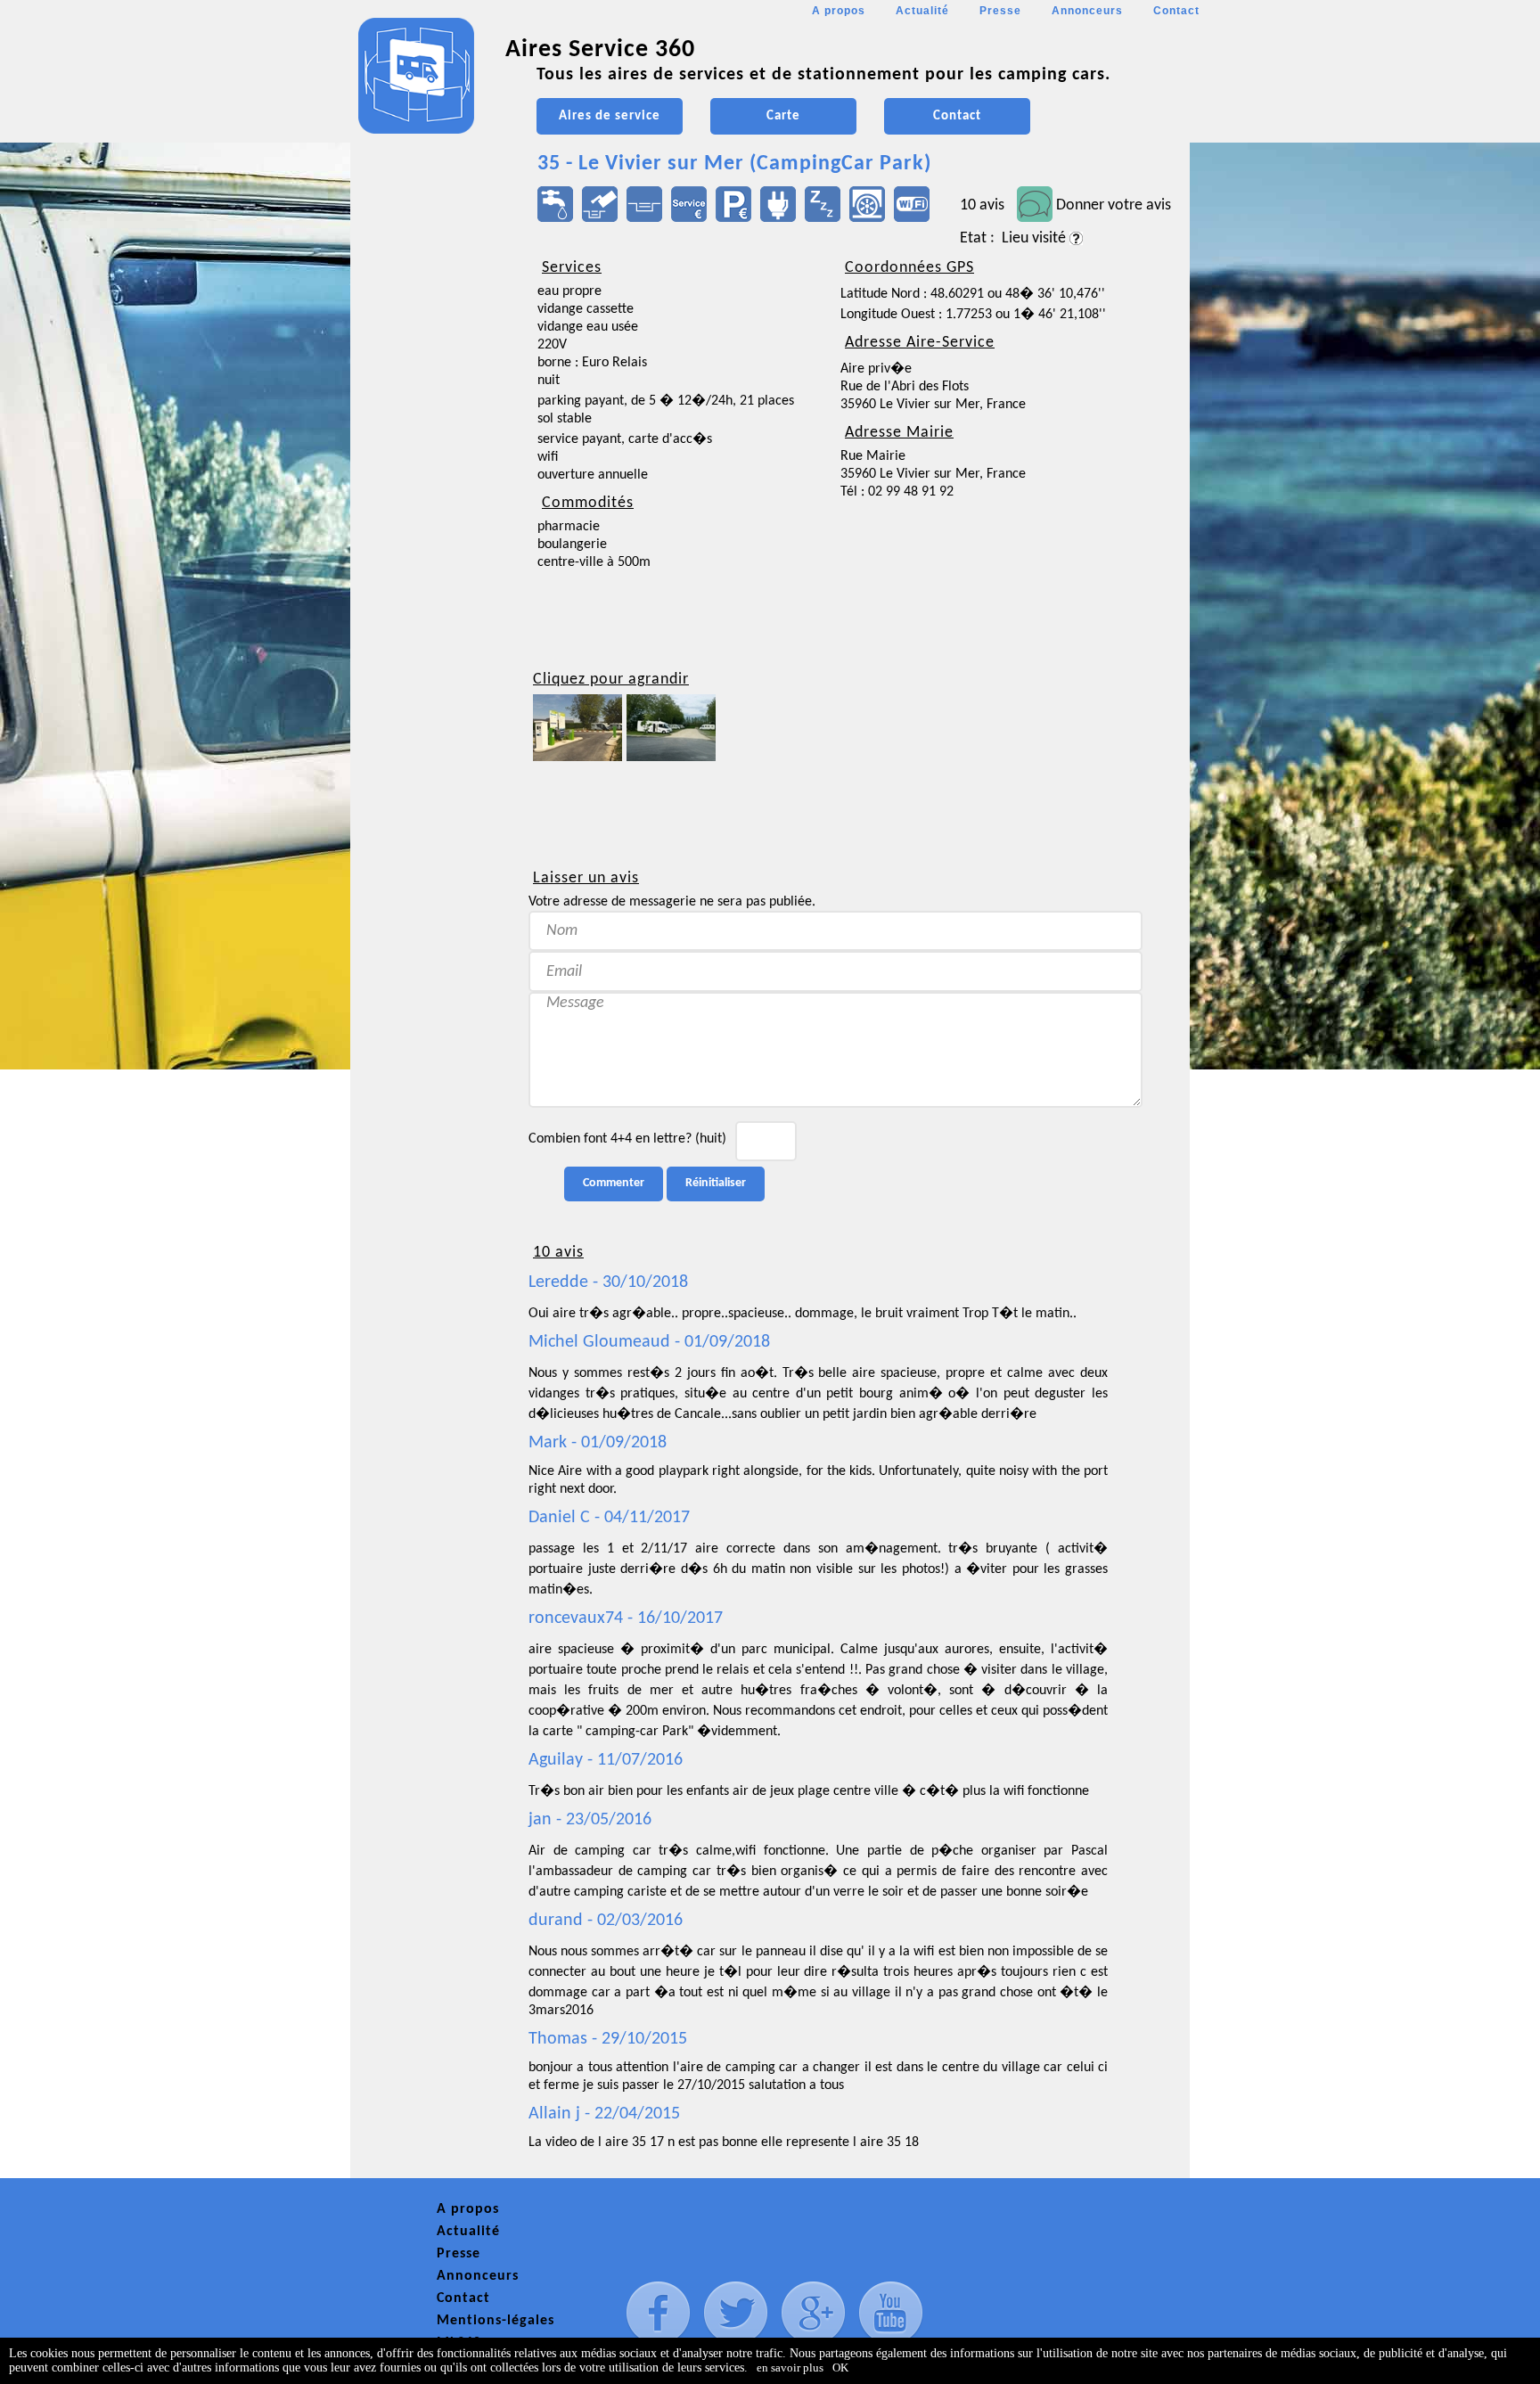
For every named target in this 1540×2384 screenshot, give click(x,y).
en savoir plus (790, 2368)
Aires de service (610, 116)
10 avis (982, 205)
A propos (839, 11)
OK (840, 2368)
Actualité (922, 11)
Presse (1000, 11)
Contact (1176, 11)
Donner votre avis (1114, 205)
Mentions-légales (496, 2321)
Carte (783, 116)
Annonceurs (1087, 11)
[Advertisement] (430, 531)
